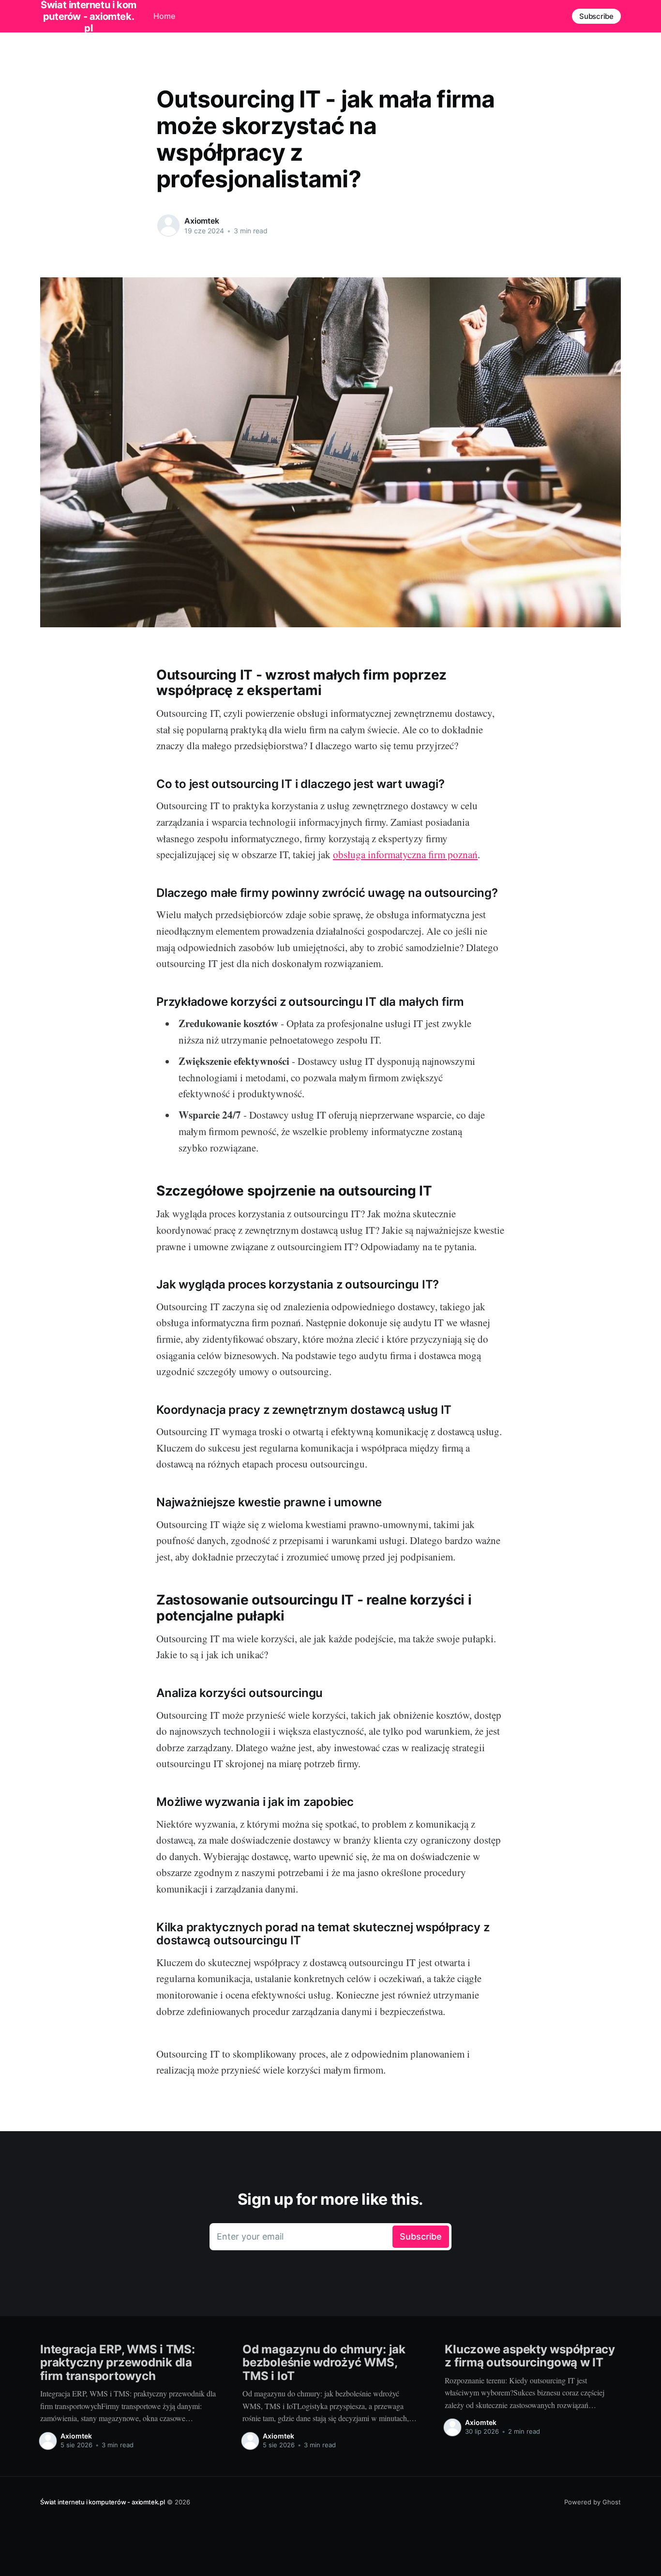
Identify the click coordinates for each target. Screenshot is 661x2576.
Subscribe (596, 16)
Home (164, 16)
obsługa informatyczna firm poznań (405, 854)
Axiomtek (202, 221)
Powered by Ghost (593, 2502)
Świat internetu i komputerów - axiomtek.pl (103, 2502)
